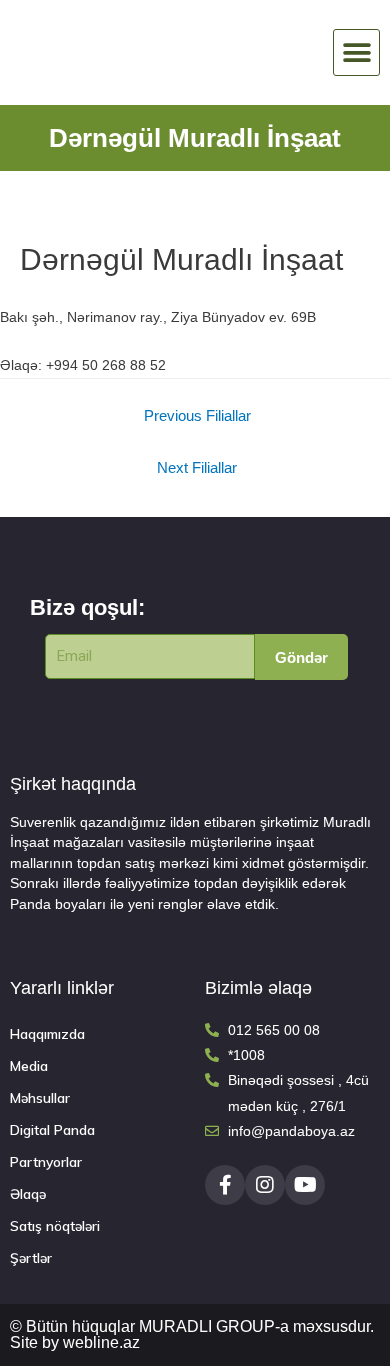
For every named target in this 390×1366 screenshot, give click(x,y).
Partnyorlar (46, 1161)
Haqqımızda (47, 1033)
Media (29, 1065)
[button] (356, 52)
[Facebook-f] (225, 1185)
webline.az (101, 1342)
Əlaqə (28, 1193)
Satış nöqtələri (55, 1225)
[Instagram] (265, 1185)
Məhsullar (40, 1097)
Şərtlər (31, 1257)
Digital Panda (52, 1129)
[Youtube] (305, 1185)
